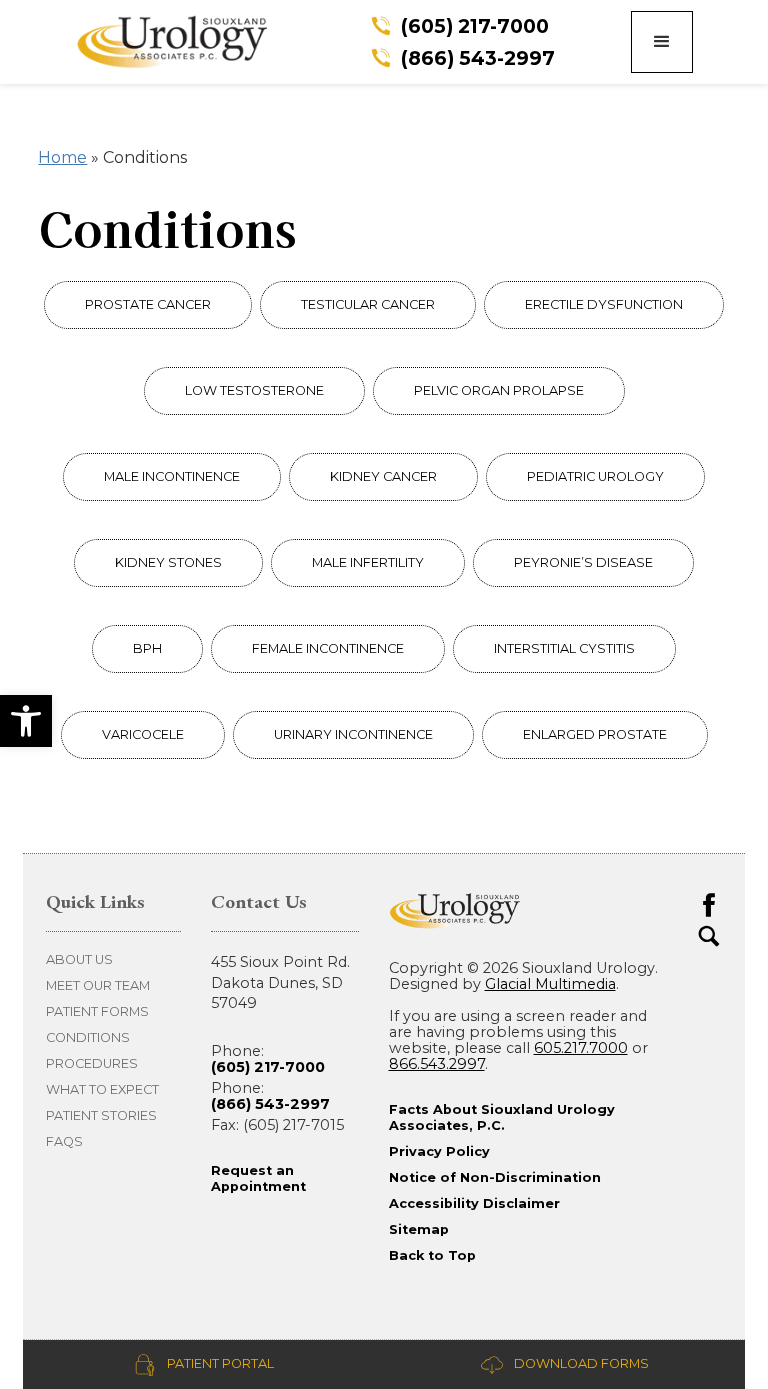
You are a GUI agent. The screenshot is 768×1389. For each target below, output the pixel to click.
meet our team (98, 985)
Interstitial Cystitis (564, 648)
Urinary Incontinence (353, 734)
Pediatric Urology (595, 476)
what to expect (102, 1089)
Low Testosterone (254, 390)
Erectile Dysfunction (604, 304)
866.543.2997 (437, 1064)
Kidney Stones (168, 562)
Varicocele (143, 734)
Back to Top (432, 1255)
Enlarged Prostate (595, 734)
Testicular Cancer (368, 304)
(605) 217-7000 (268, 1067)
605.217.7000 (581, 1048)
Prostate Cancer (148, 304)
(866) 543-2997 (270, 1104)
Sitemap (419, 1229)
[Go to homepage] (186, 41)
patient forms (97, 1011)
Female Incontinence (328, 648)
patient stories (101, 1115)
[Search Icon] (709, 936)
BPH (147, 648)
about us (79, 959)
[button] (26, 721)
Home (62, 157)
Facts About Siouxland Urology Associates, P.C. (502, 1117)
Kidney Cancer (383, 476)
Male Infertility (368, 562)
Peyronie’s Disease (583, 562)
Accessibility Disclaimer (474, 1203)
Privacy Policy (439, 1151)
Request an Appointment (258, 1178)
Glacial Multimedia (550, 984)
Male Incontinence (172, 476)
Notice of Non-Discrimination (495, 1177)
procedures (92, 1063)
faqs (64, 1141)
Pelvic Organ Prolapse (499, 390)
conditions (88, 1037)
